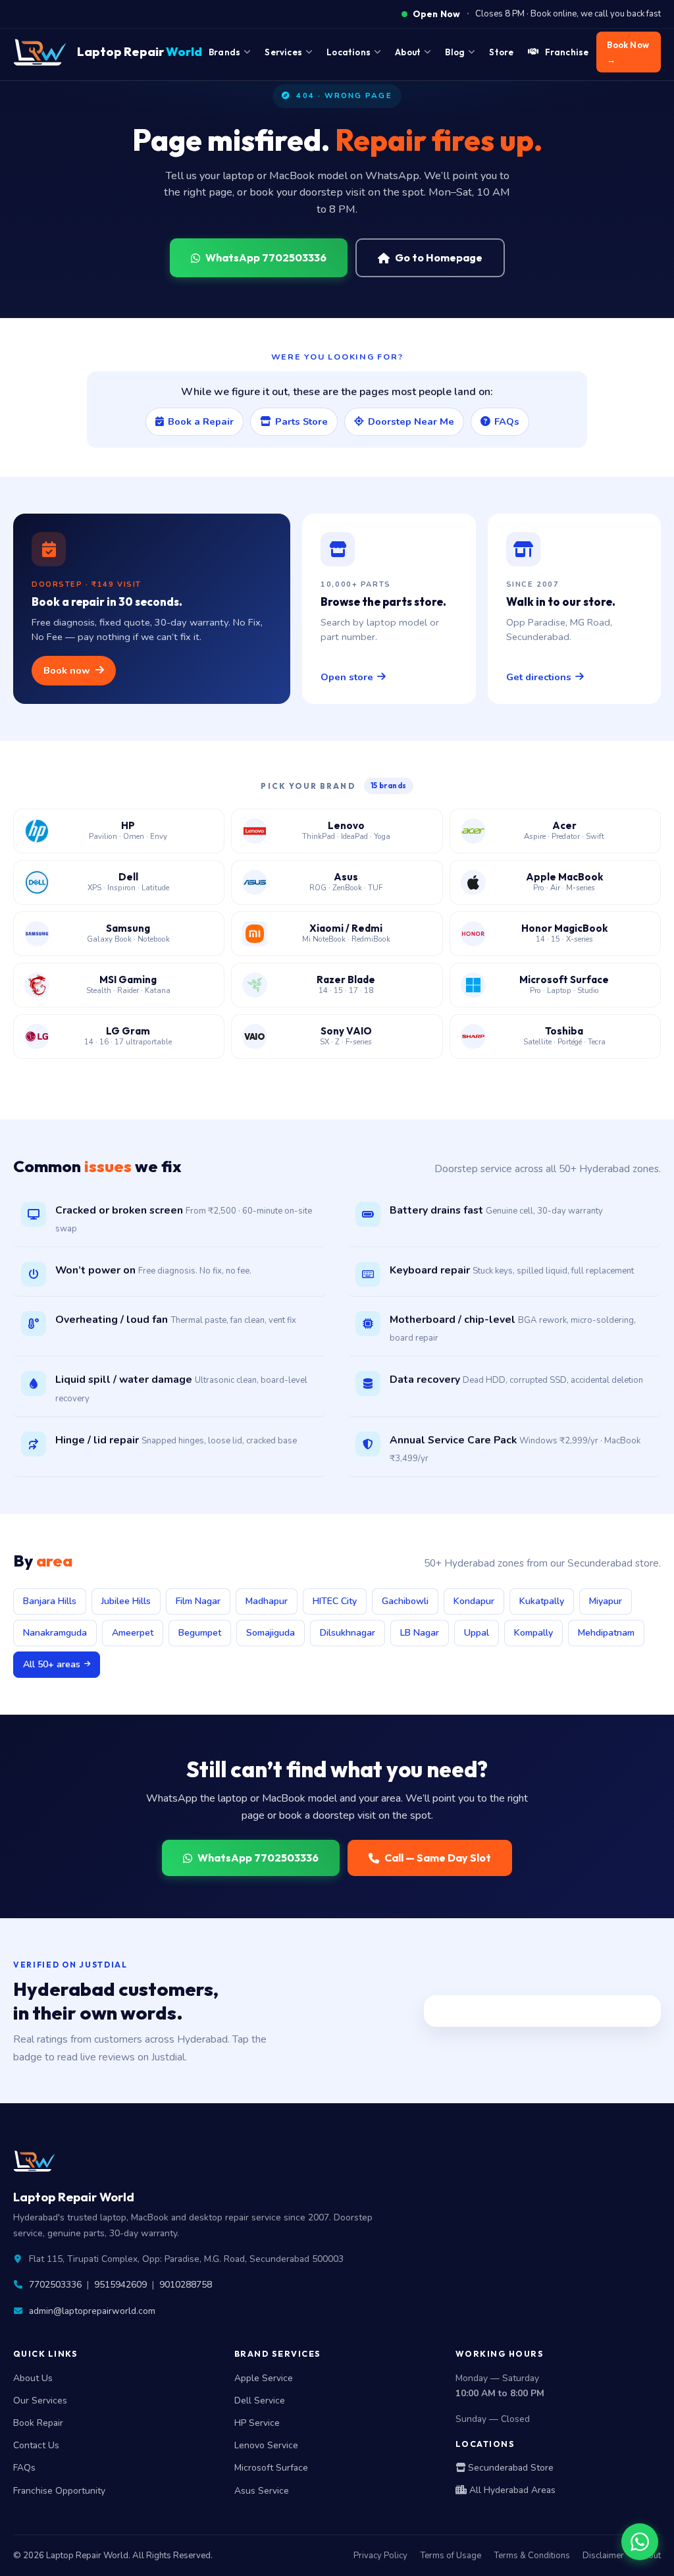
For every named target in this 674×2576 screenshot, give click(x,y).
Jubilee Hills (126, 1601)
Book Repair (38, 2423)
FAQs (507, 421)
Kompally (533, 1633)
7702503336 (55, 2285)
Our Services (40, 2401)
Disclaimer (603, 2556)
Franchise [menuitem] (567, 52)
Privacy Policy (380, 2556)
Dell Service (260, 2401)
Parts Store (301, 421)
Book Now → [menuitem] (628, 52)
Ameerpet (133, 1633)
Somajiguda (271, 1633)
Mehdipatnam (606, 1633)
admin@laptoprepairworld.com (92, 2311)
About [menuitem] (408, 52)
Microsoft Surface (271, 2468)
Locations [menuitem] (349, 52)
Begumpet (200, 1633)
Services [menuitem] (283, 52)
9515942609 (120, 2285)
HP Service (257, 2423)
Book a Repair (201, 421)
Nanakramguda (55, 1633)
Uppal (477, 1633)
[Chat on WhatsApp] (640, 2542)
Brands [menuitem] (224, 52)
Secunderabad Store (509, 2468)
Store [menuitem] (501, 52)
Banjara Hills (50, 1601)
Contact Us (36, 2445)
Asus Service (262, 2491)
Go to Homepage (439, 257)
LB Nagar (420, 1633)
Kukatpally (542, 1601)
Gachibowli (405, 1601)
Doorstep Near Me (411, 421)
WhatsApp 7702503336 (266, 257)
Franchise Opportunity (59, 2491)
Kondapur (474, 1601)
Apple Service (264, 2378)
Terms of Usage (451, 2556)
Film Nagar (198, 1601)
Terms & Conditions (532, 2556)
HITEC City (335, 1601)
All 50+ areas (52, 1664)
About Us (33, 2378)
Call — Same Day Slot (438, 1858)
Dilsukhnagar (348, 1633)
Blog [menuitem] (455, 52)
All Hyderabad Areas (511, 2490)
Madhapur (267, 1601)
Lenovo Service (266, 2445)
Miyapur (606, 1601)
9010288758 (186, 2285)
